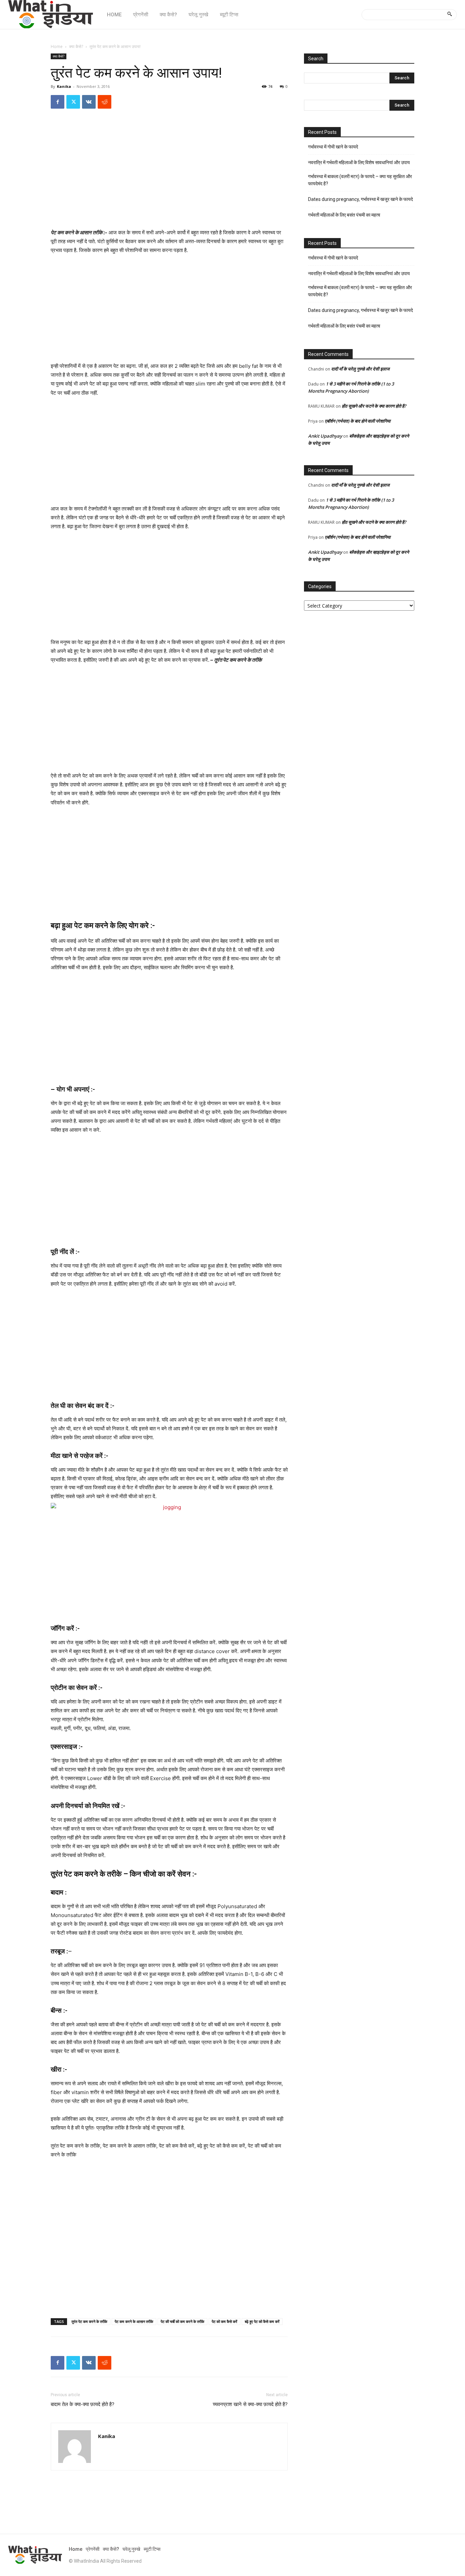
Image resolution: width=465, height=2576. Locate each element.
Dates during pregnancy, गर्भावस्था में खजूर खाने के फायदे (360, 199)
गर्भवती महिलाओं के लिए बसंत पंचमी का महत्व (344, 215)
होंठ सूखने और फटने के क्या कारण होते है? (374, 406)
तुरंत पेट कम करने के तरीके (89, 2321)
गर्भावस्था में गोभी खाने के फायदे (333, 147)
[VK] (89, 102)
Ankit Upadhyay (325, 436)
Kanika (64, 86)
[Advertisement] (169, 178)
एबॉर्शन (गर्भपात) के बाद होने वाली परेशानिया (358, 421)
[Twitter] (73, 102)
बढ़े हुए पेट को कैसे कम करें (262, 2321)
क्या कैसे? (76, 46)
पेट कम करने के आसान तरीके (134, 2321)
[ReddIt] (105, 102)
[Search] (450, 15)
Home (57, 46)
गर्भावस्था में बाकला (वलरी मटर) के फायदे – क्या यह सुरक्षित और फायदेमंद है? (360, 180)
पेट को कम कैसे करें (225, 2321)
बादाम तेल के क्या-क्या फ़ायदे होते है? (83, 2404)
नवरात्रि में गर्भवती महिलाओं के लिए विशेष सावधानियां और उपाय (359, 162)
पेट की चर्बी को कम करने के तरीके (182, 2321)
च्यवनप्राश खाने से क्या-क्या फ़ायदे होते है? (250, 2404)
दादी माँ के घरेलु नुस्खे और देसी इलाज (360, 369)
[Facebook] (58, 102)
